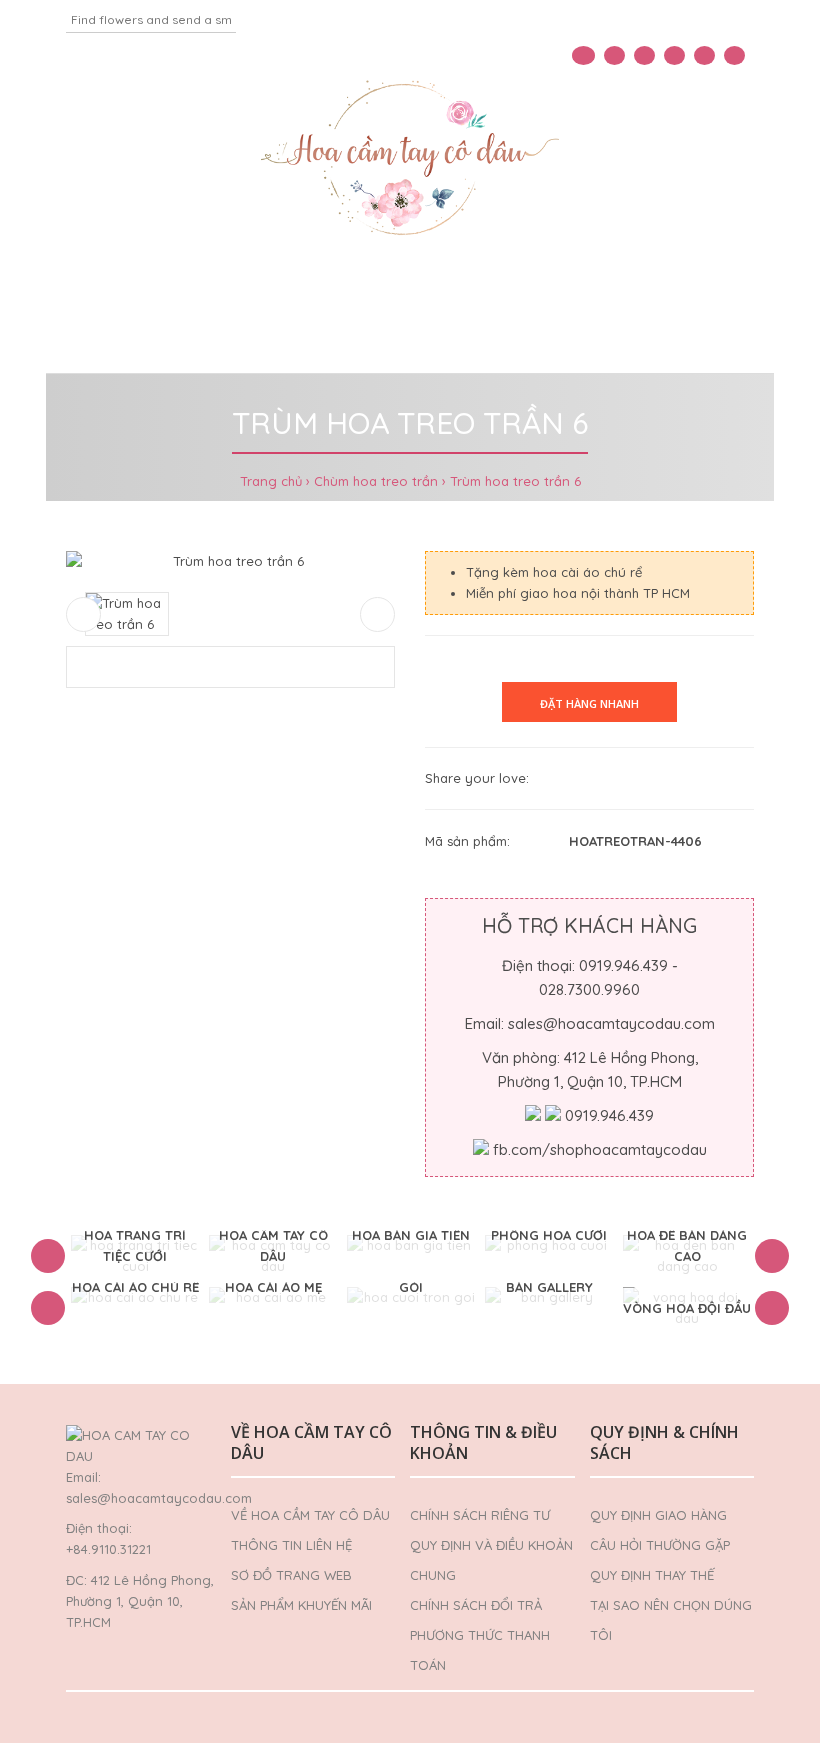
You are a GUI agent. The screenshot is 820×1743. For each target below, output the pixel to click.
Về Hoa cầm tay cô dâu (310, 1515)
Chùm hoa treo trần (376, 481)
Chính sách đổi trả (476, 1605)
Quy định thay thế (652, 1575)
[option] (135, 1256)
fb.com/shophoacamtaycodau (600, 1149)
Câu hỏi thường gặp (660, 1545)
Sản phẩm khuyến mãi (301, 1605)
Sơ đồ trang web (291, 1575)
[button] (48, 1256)
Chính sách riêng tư (480, 1515)
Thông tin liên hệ (291, 1545)
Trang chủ (271, 481)
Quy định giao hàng (658, 1515)
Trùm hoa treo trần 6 (515, 481)
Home (52, 289)
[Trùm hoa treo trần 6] (230, 561)
